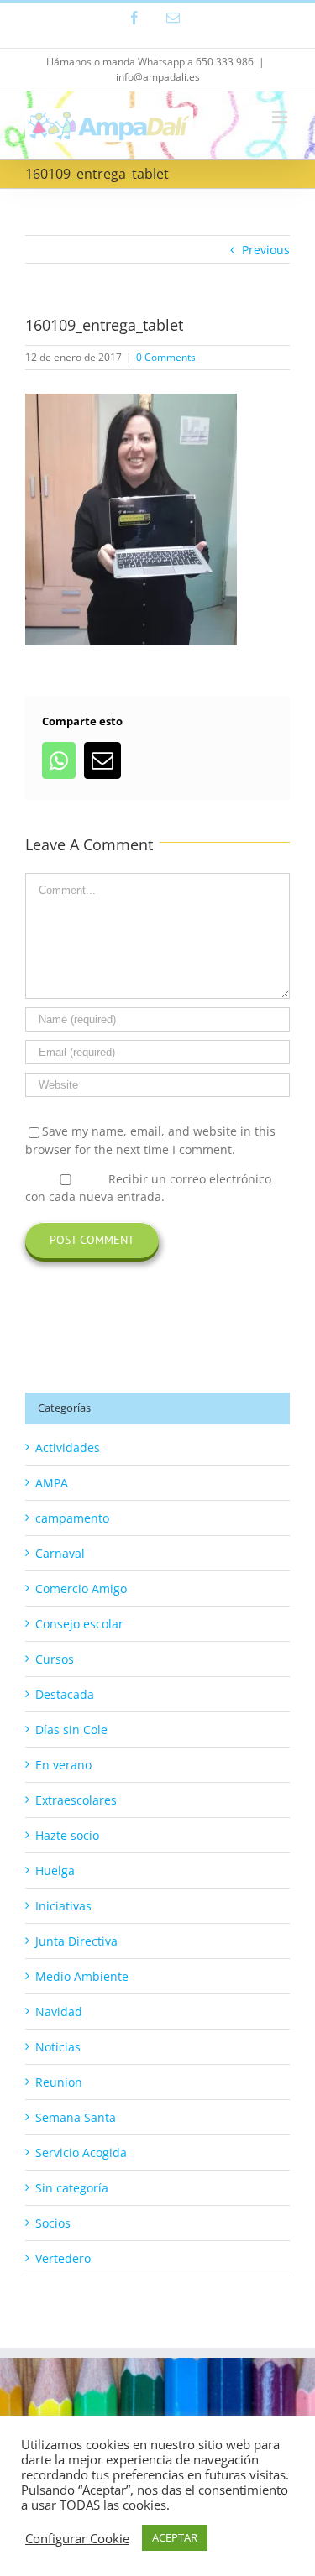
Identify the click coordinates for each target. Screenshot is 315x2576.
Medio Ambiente (82, 1976)
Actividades (68, 1447)
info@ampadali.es (158, 77)
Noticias (58, 2047)
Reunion (59, 2082)
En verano (63, 1765)
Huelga (55, 1871)
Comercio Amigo (81, 1588)
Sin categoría (72, 2188)
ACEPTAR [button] (175, 2537)
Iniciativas (63, 1906)
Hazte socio (67, 1835)
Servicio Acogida (81, 2153)
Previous (266, 250)
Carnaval (60, 1553)
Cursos (55, 1659)
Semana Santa (76, 2117)
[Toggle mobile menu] (281, 117)
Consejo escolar (79, 1624)
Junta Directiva (76, 1941)
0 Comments (166, 357)
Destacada (65, 1694)
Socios (53, 2223)
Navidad (59, 2012)
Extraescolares (76, 1800)
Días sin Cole (71, 1730)
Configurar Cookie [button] (77, 2538)
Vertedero (63, 2258)
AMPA (52, 1483)
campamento (72, 1518)
